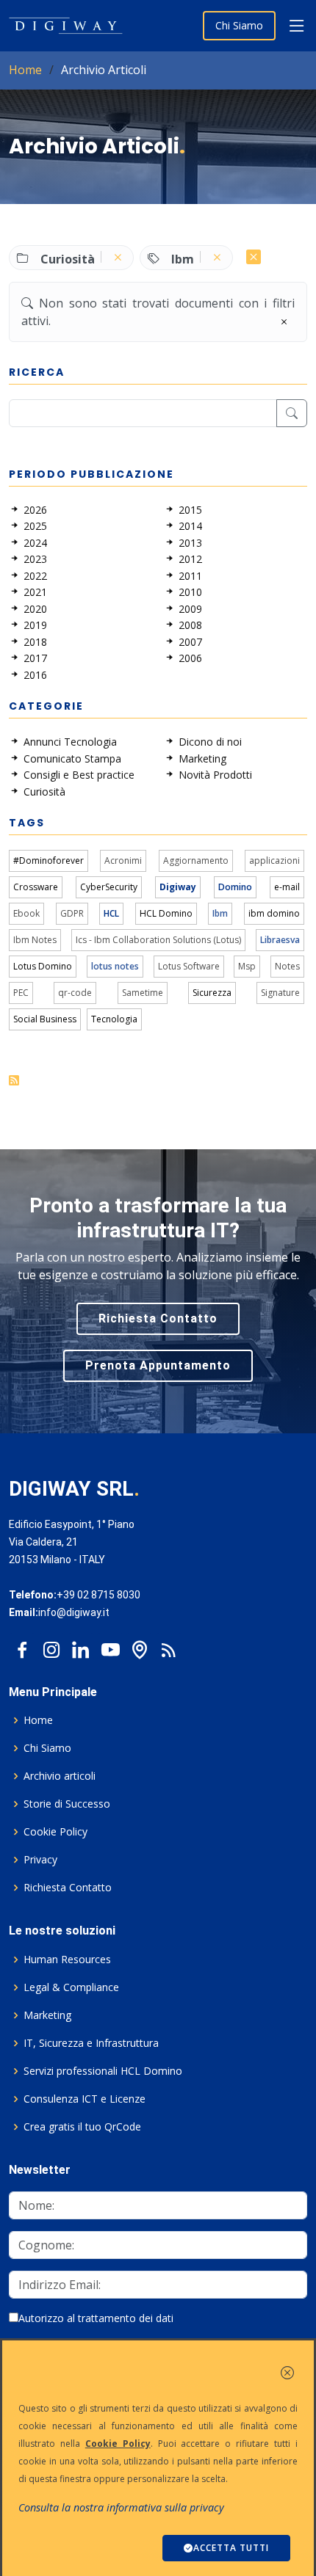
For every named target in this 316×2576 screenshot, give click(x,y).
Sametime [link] (143, 993)
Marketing (47, 2015)
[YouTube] (110, 1646)
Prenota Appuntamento (158, 1365)
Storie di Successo (67, 1804)
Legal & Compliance (71, 1987)
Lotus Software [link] (189, 966)
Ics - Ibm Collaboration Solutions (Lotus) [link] (158, 940)
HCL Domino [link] (166, 913)
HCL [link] (111, 913)
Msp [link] (247, 966)
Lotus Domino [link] (43, 966)
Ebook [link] (26, 913)
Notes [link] (287, 966)
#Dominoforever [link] (49, 861)
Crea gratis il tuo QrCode (82, 2127)
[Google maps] (140, 1646)
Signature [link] (280, 993)
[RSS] (169, 1646)
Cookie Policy (55, 1832)
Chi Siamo (239, 25)
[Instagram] (51, 1646)
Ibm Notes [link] (35, 940)
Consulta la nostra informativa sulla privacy (121, 2507)
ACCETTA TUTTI (231, 2548)
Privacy (40, 1860)
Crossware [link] (36, 887)
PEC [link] (21, 993)
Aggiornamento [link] (196, 861)
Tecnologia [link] (114, 1019)
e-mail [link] (287, 887)
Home (25, 70)
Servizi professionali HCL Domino (103, 2071)
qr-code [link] (75, 993)
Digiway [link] (178, 887)
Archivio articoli (60, 1776)
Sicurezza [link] (212, 993)
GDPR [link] (72, 913)
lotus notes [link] (115, 966)
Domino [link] (235, 887)
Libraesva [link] (280, 940)
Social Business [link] (45, 1019)
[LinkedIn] (81, 1646)
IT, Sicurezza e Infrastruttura (91, 2043)
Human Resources (67, 1960)
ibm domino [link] (274, 913)
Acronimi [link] (123, 861)
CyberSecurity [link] (109, 887)
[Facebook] (22, 1646)
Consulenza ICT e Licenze (85, 2099)
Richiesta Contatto (158, 1318)
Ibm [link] (220, 913)
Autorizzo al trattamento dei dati (96, 2318)
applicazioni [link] (274, 861)
